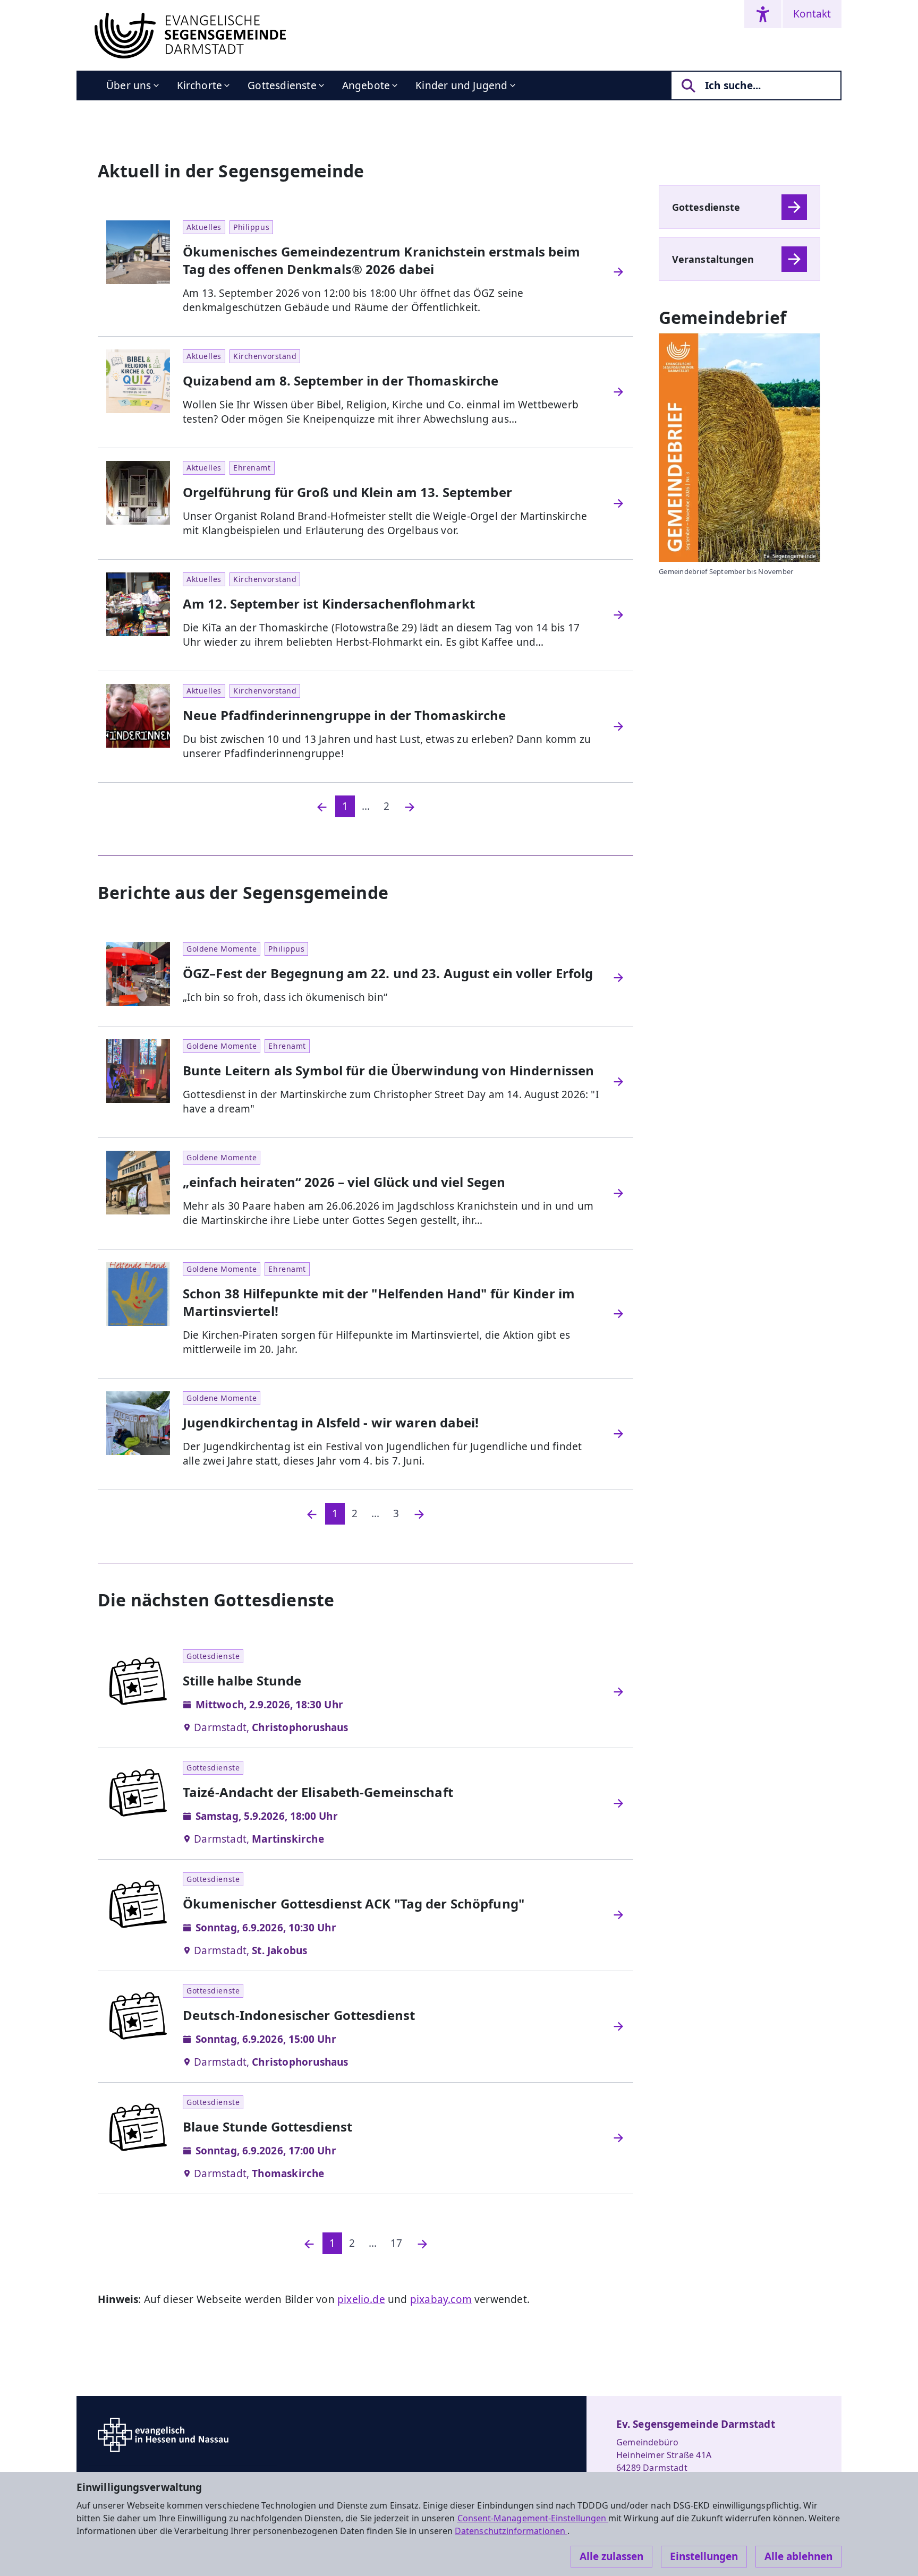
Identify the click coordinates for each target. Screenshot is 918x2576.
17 (396, 2243)
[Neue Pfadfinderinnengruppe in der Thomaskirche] (618, 726)
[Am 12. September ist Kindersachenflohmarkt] (618, 615)
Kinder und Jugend (461, 85)
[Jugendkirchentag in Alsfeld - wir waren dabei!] (618, 1434)
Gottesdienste (282, 85)
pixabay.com (441, 2299)
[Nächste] (410, 806)
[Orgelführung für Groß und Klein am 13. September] (618, 503)
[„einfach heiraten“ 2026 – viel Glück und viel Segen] (618, 1193)
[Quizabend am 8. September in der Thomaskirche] (618, 392)
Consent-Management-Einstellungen (533, 2518)
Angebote (366, 85)
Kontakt (812, 14)
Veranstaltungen (713, 259)
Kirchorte (200, 85)
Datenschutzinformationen (511, 2531)
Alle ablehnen (798, 2556)
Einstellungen (704, 2556)
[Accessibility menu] (763, 14)
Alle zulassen (611, 2556)
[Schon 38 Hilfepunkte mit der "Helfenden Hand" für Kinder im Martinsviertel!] (618, 1314)
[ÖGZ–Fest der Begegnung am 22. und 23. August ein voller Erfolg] (618, 978)
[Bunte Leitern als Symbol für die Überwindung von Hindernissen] (618, 1082)
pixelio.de (361, 2299)
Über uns (129, 85)
